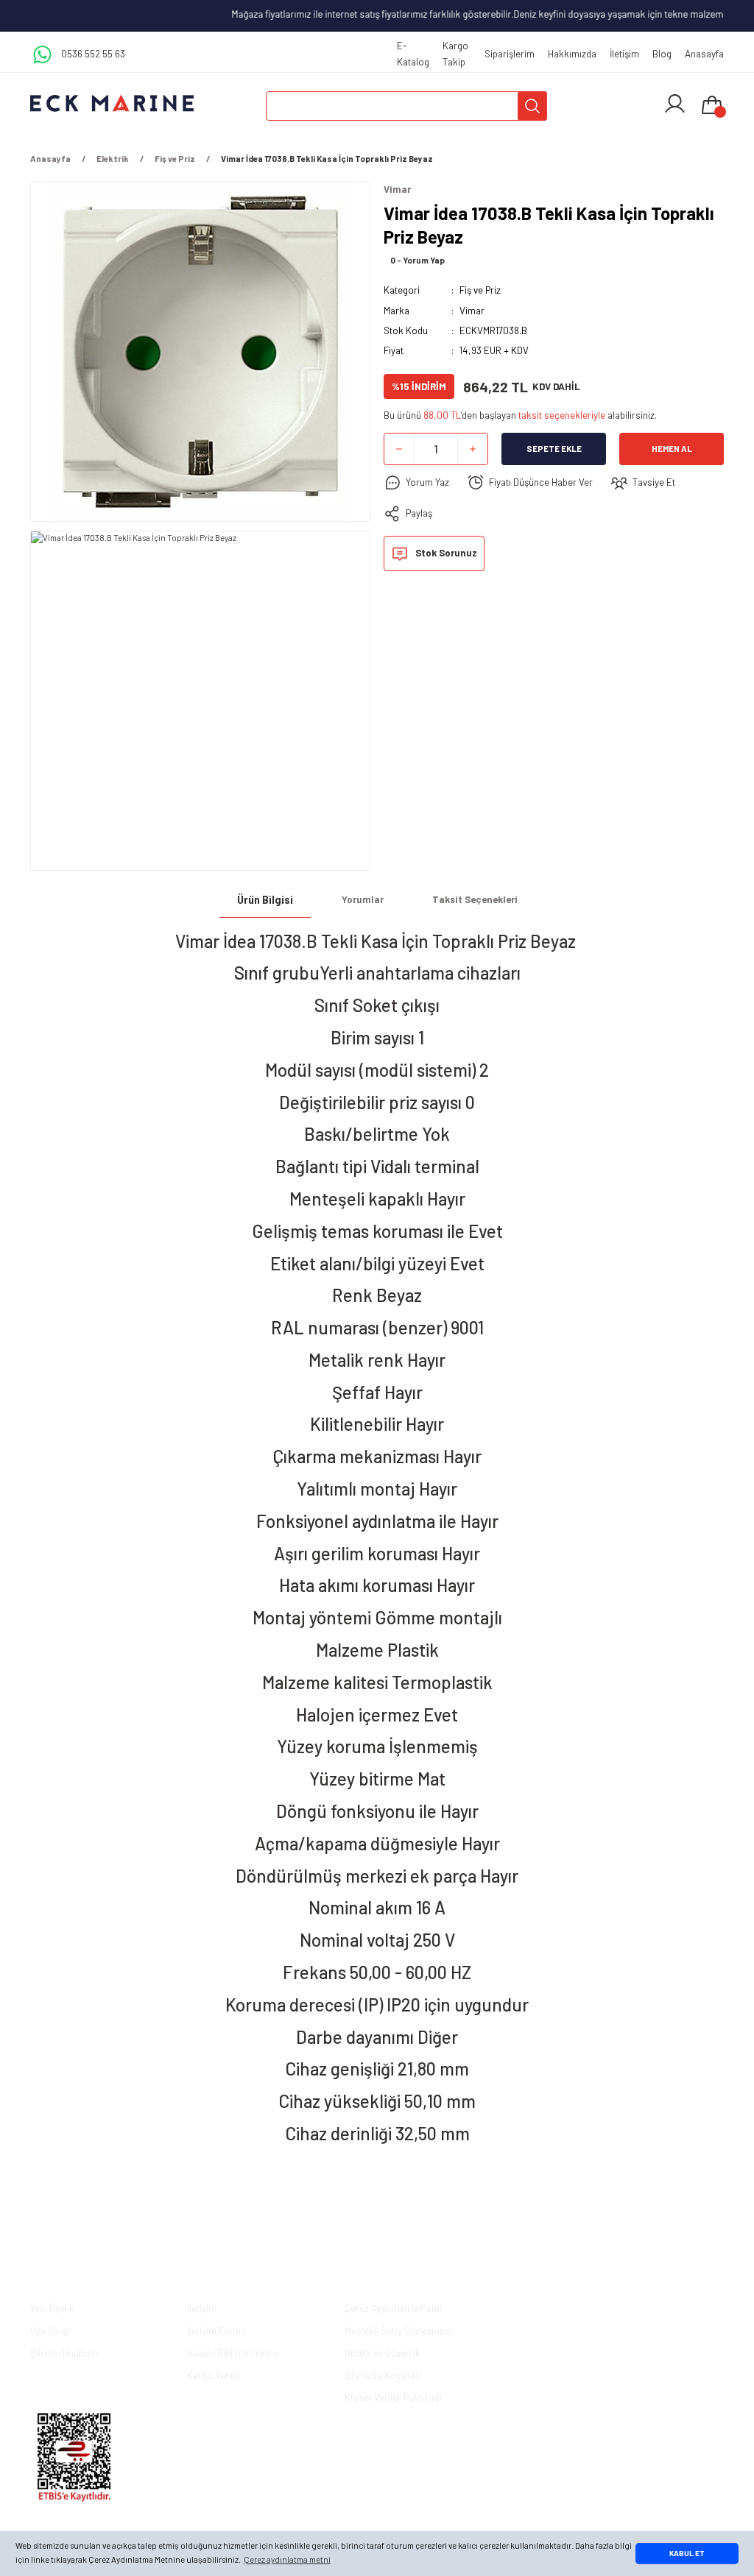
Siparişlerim (510, 54)
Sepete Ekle (554, 449)
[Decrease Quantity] (399, 449)
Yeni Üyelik (52, 2308)
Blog (662, 54)
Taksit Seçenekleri (475, 899)
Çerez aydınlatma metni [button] (287, 2559)
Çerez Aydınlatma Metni (393, 2308)
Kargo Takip (455, 53)
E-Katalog (413, 53)
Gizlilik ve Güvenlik (383, 2353)
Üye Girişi (49, 2331)
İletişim (624, 54)
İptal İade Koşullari (383, 2375)
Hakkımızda (572, 54)
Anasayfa (704, 54)
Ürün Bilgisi (265, 900)
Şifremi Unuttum (64, 2353)
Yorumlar (363, 899)
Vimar (472, 311)
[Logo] (112, 103)
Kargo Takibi (214, 2375)
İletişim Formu (216, 2331)
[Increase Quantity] (473, 449)
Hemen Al (672, 449)
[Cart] (712, 106)
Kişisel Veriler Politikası (393, 2397)
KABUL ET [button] (687, 2553)
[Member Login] (675, 104)
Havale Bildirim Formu (233, 2353)
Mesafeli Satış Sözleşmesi (398, 2331)
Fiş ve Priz (480, 290)
